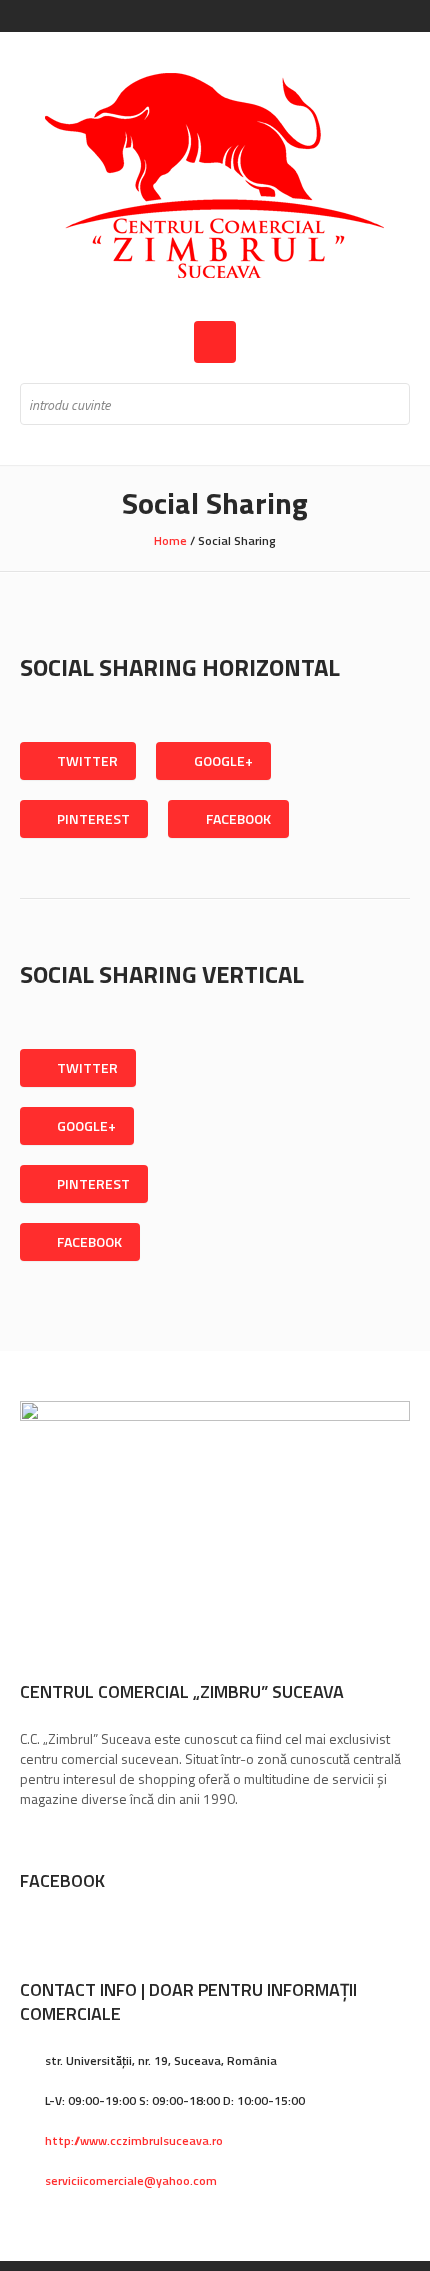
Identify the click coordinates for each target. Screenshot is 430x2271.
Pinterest (93, 818)
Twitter (87, 760)
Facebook (238, 818)
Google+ (223, 760)
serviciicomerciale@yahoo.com (131, 2180)
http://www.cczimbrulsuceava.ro (134, 2140)
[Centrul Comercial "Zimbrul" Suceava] (215, 176)
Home (170, 540)
